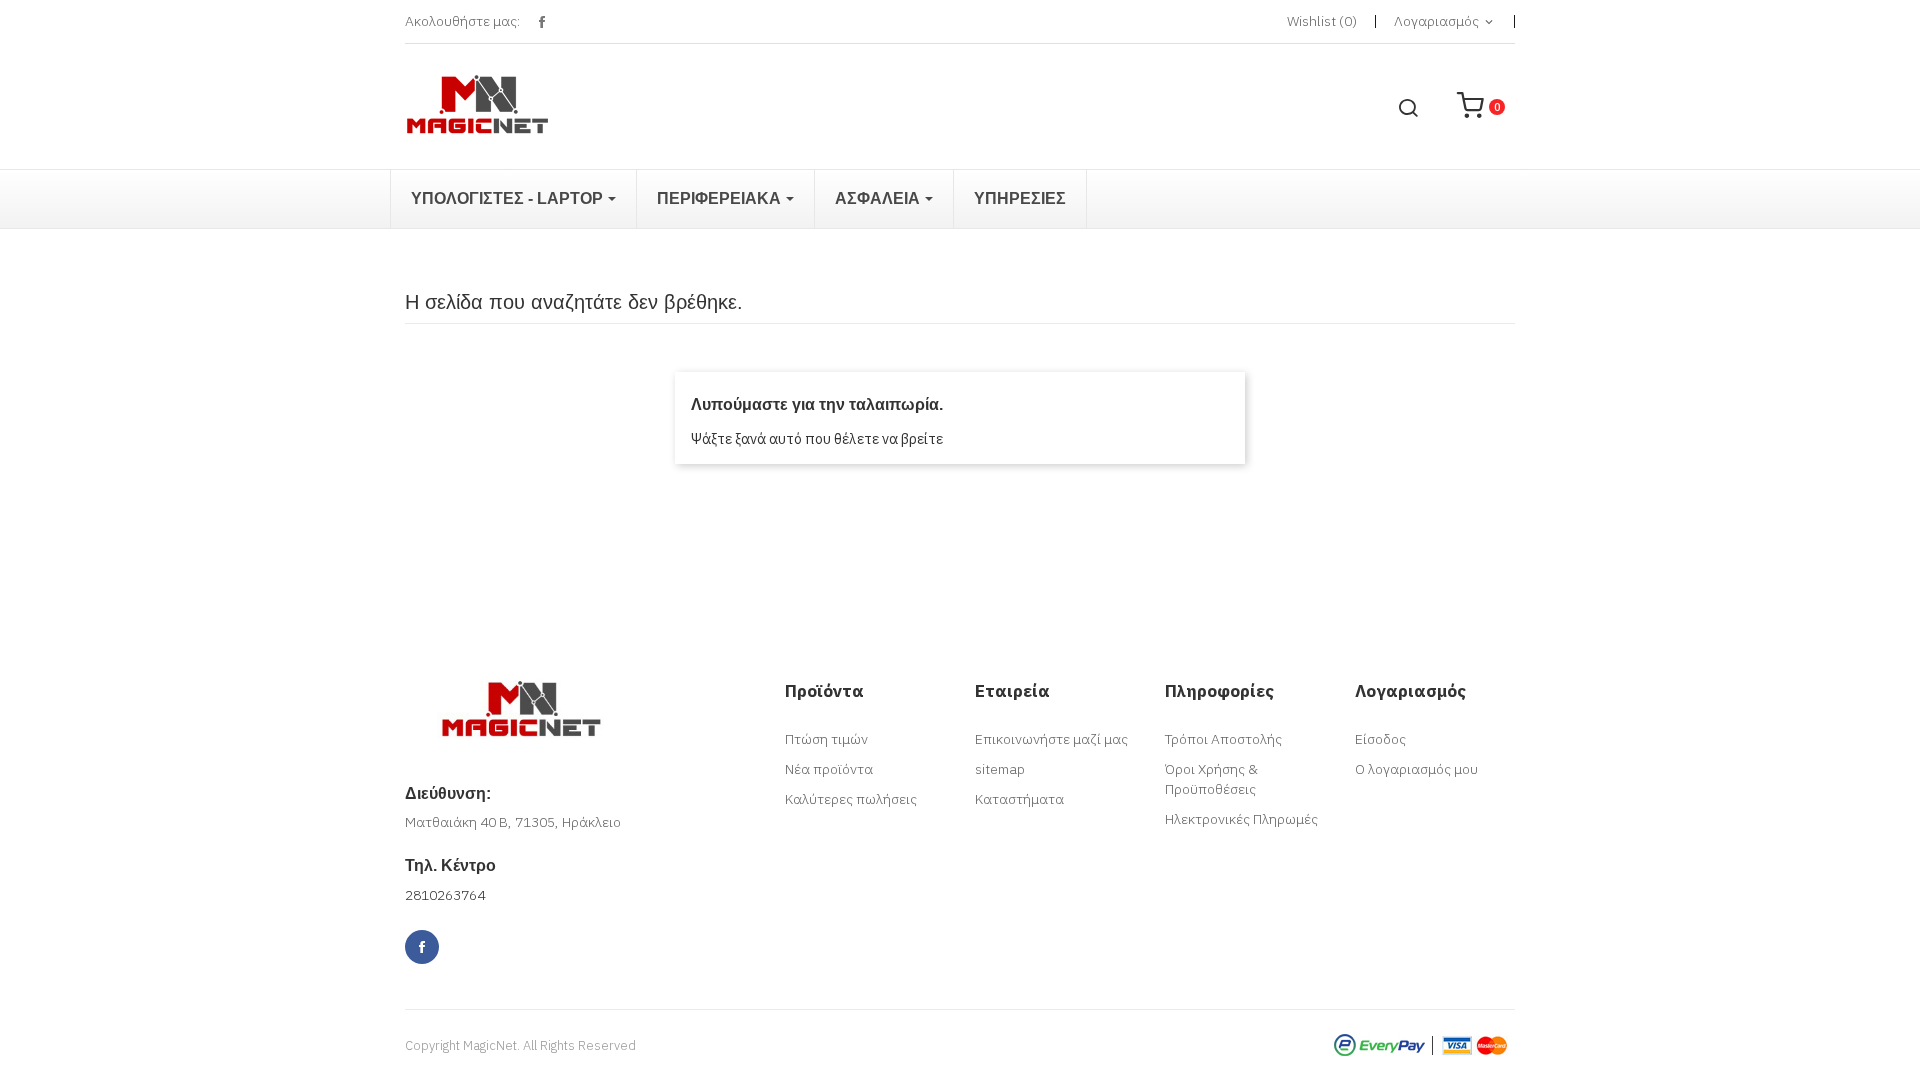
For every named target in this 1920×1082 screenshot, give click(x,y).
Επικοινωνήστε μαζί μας (1051, 739)
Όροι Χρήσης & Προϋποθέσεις (1211, 779)
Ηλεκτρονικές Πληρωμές (1241, 819)
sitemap (1000, 769)
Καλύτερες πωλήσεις (851, 799)
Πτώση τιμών (826, 739)
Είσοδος (1380, 739)
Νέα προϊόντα (829, 769)
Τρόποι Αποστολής (1223, 739)
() (1322, 21)
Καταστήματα (1019, 799)
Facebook (541, 22)
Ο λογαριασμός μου (1416, 769)
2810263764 (445, 895)
